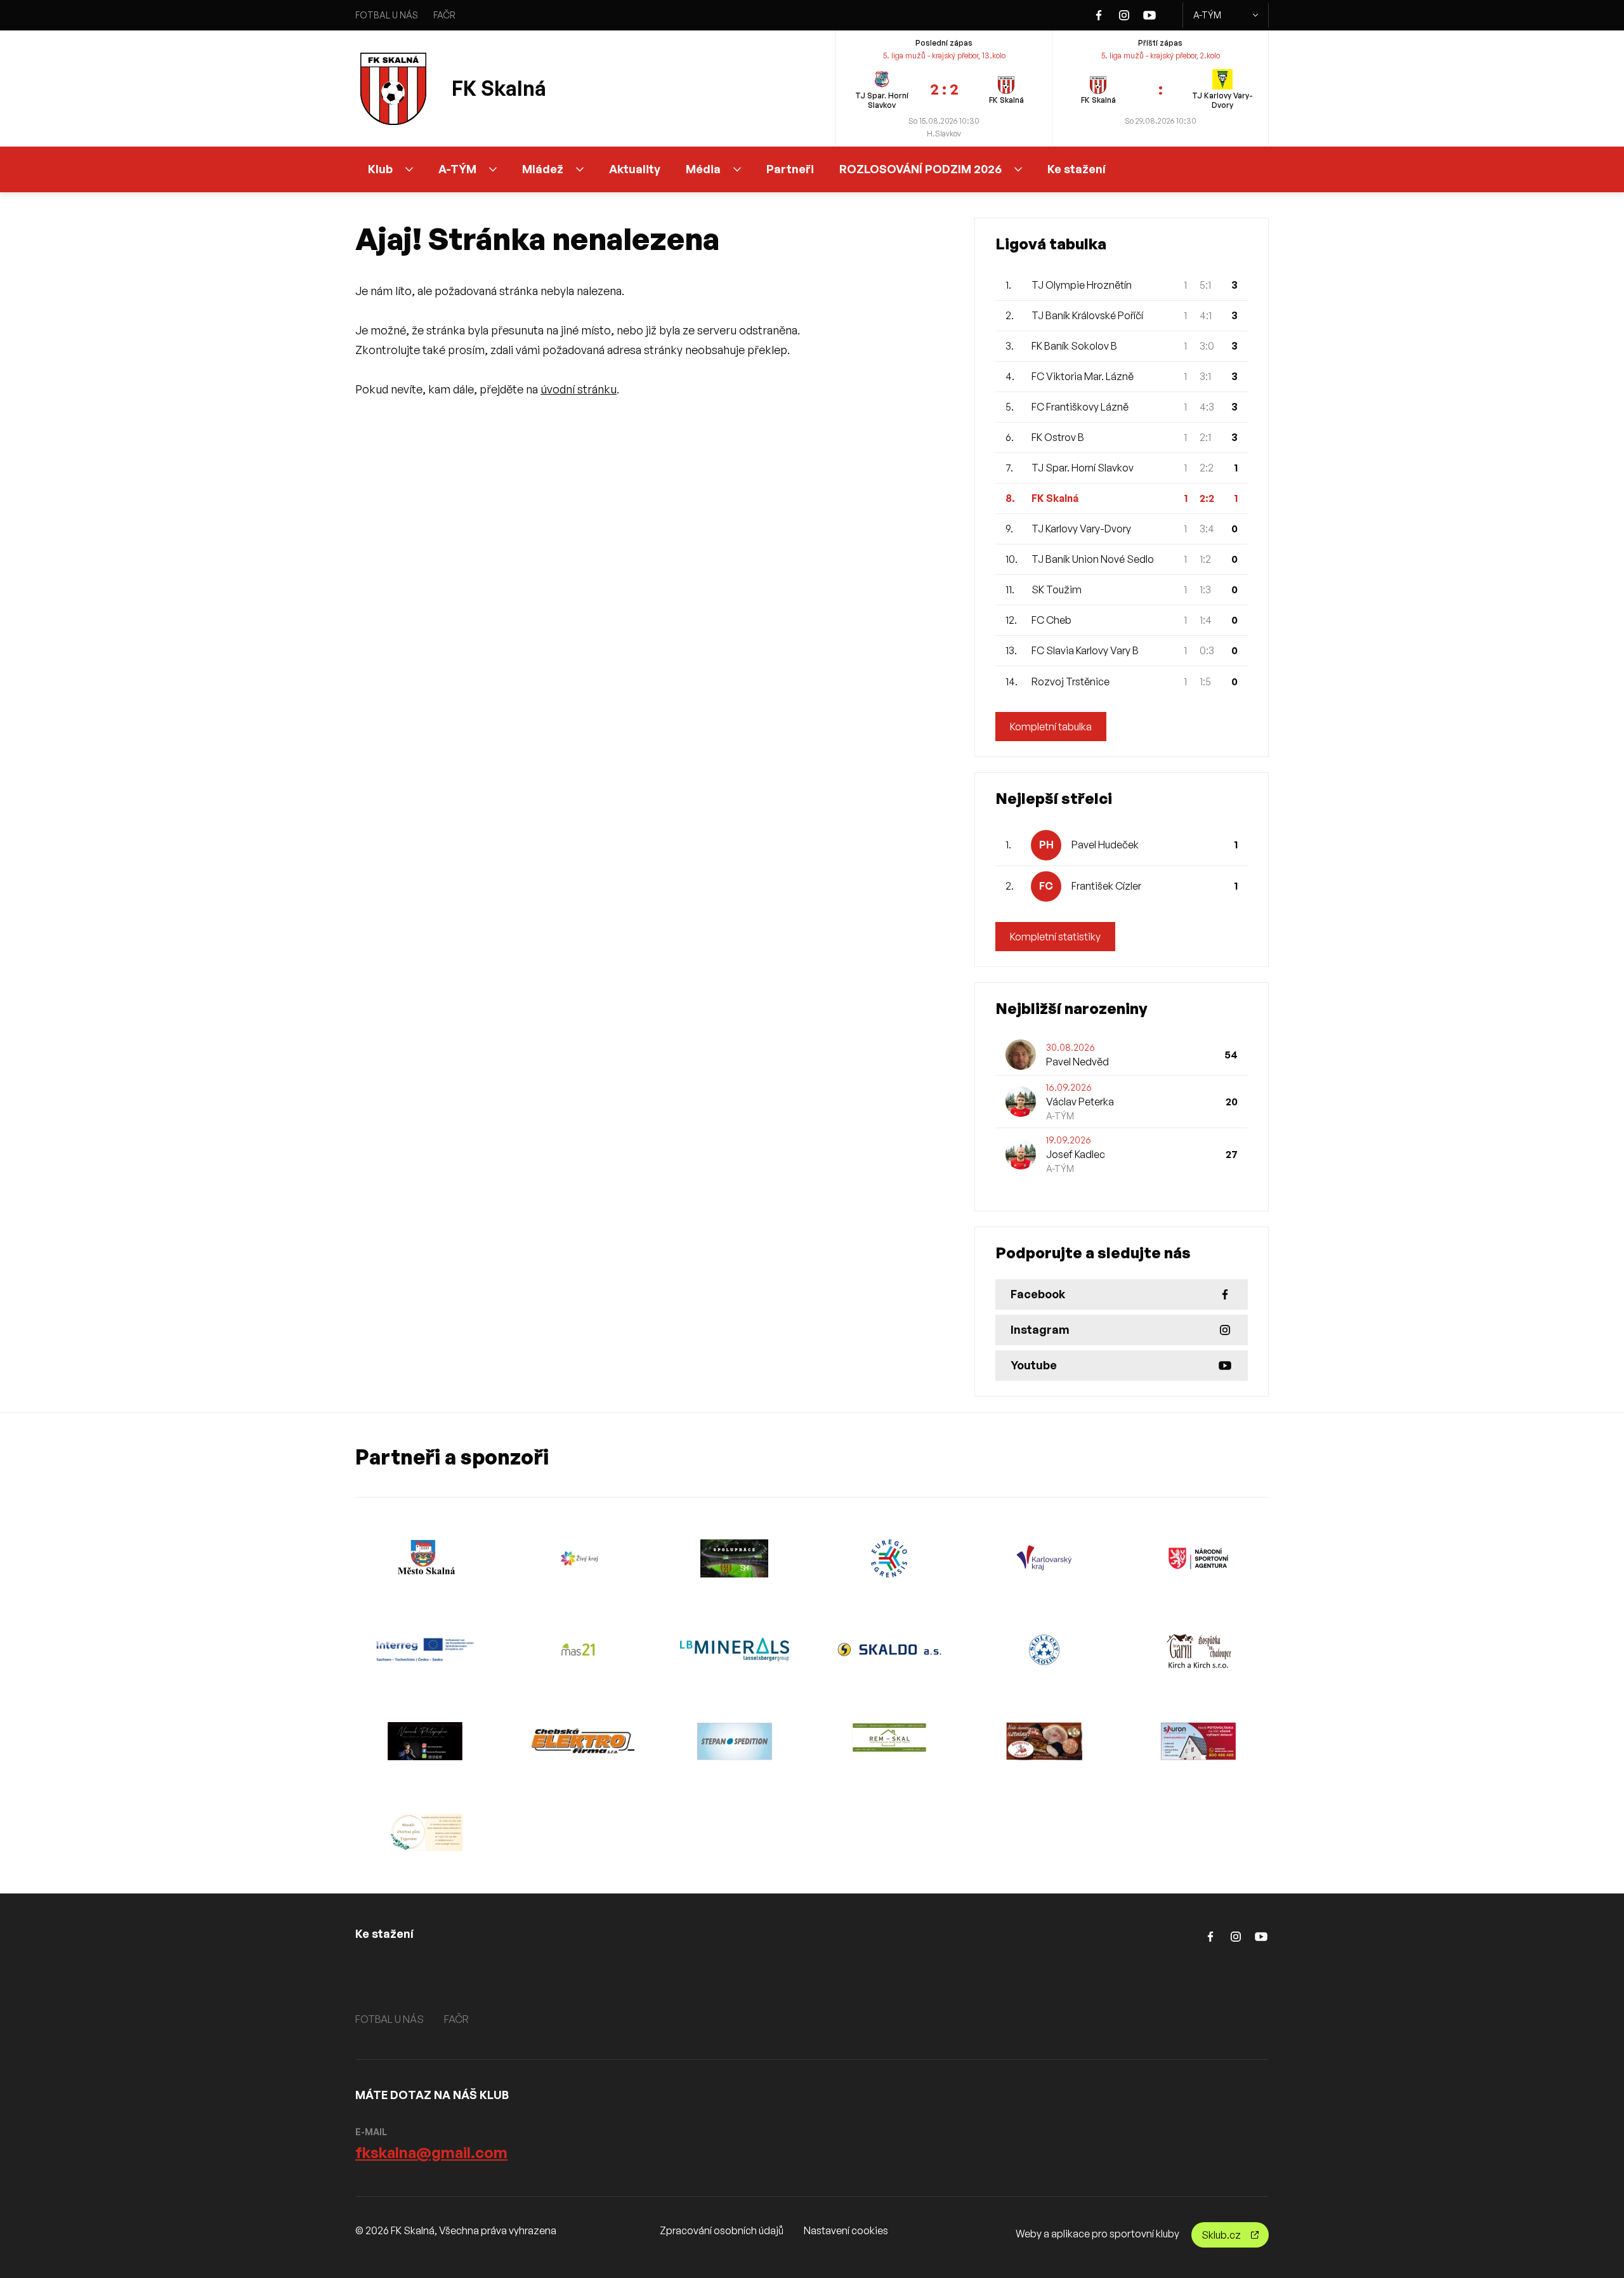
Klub (380, 169)
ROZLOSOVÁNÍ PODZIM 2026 (920, 169)
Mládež (543, 169)
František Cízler (1106, 886)
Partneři (790, 169)
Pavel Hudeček (1105, 845)
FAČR (444, 15)
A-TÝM (1207, 15)
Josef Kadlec (1076, 1154)
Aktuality (635, 169)
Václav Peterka (1080, 1102)
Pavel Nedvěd (1077, 1062)
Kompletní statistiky (1055, 937)
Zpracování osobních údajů (722, 2230)
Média (703, 169)
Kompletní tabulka (1051, 727)
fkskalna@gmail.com (431, 2152)
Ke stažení (1077, 169)
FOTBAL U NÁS (387, 15)
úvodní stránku (579, 389)
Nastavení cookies (846, 2230)
